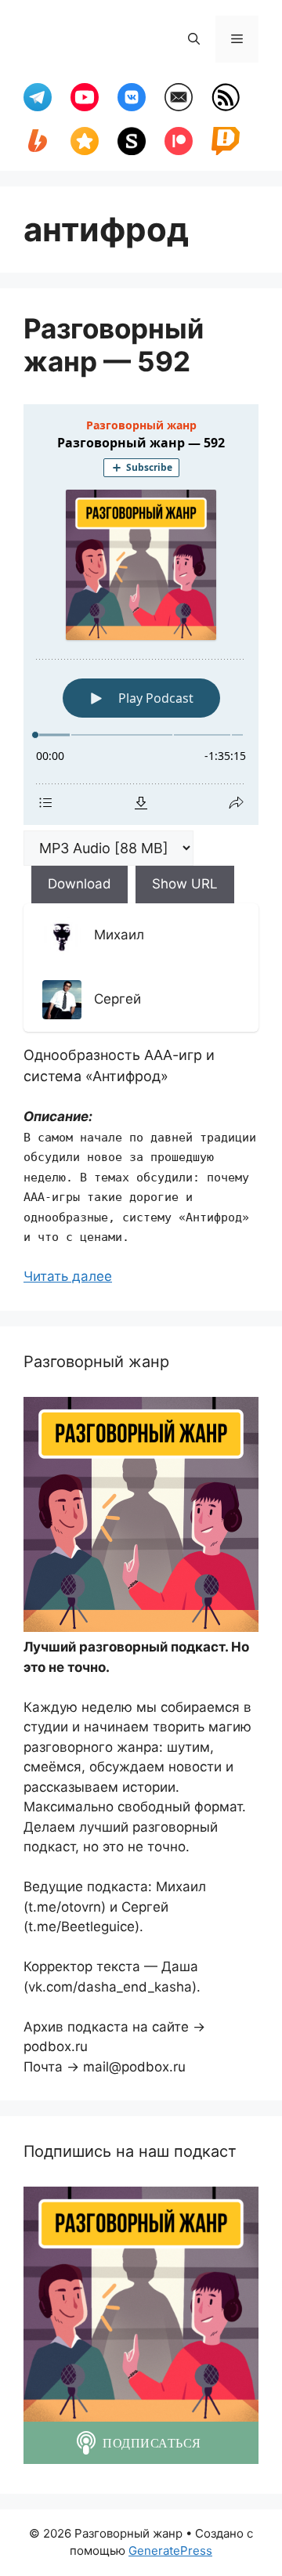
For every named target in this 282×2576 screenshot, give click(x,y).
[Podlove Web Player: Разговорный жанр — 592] (141, 615)
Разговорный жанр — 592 (114, 345)
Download (80, 884)
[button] (194, 39)
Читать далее (68, 1276)
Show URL (185, 884)
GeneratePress (170, 2551)
